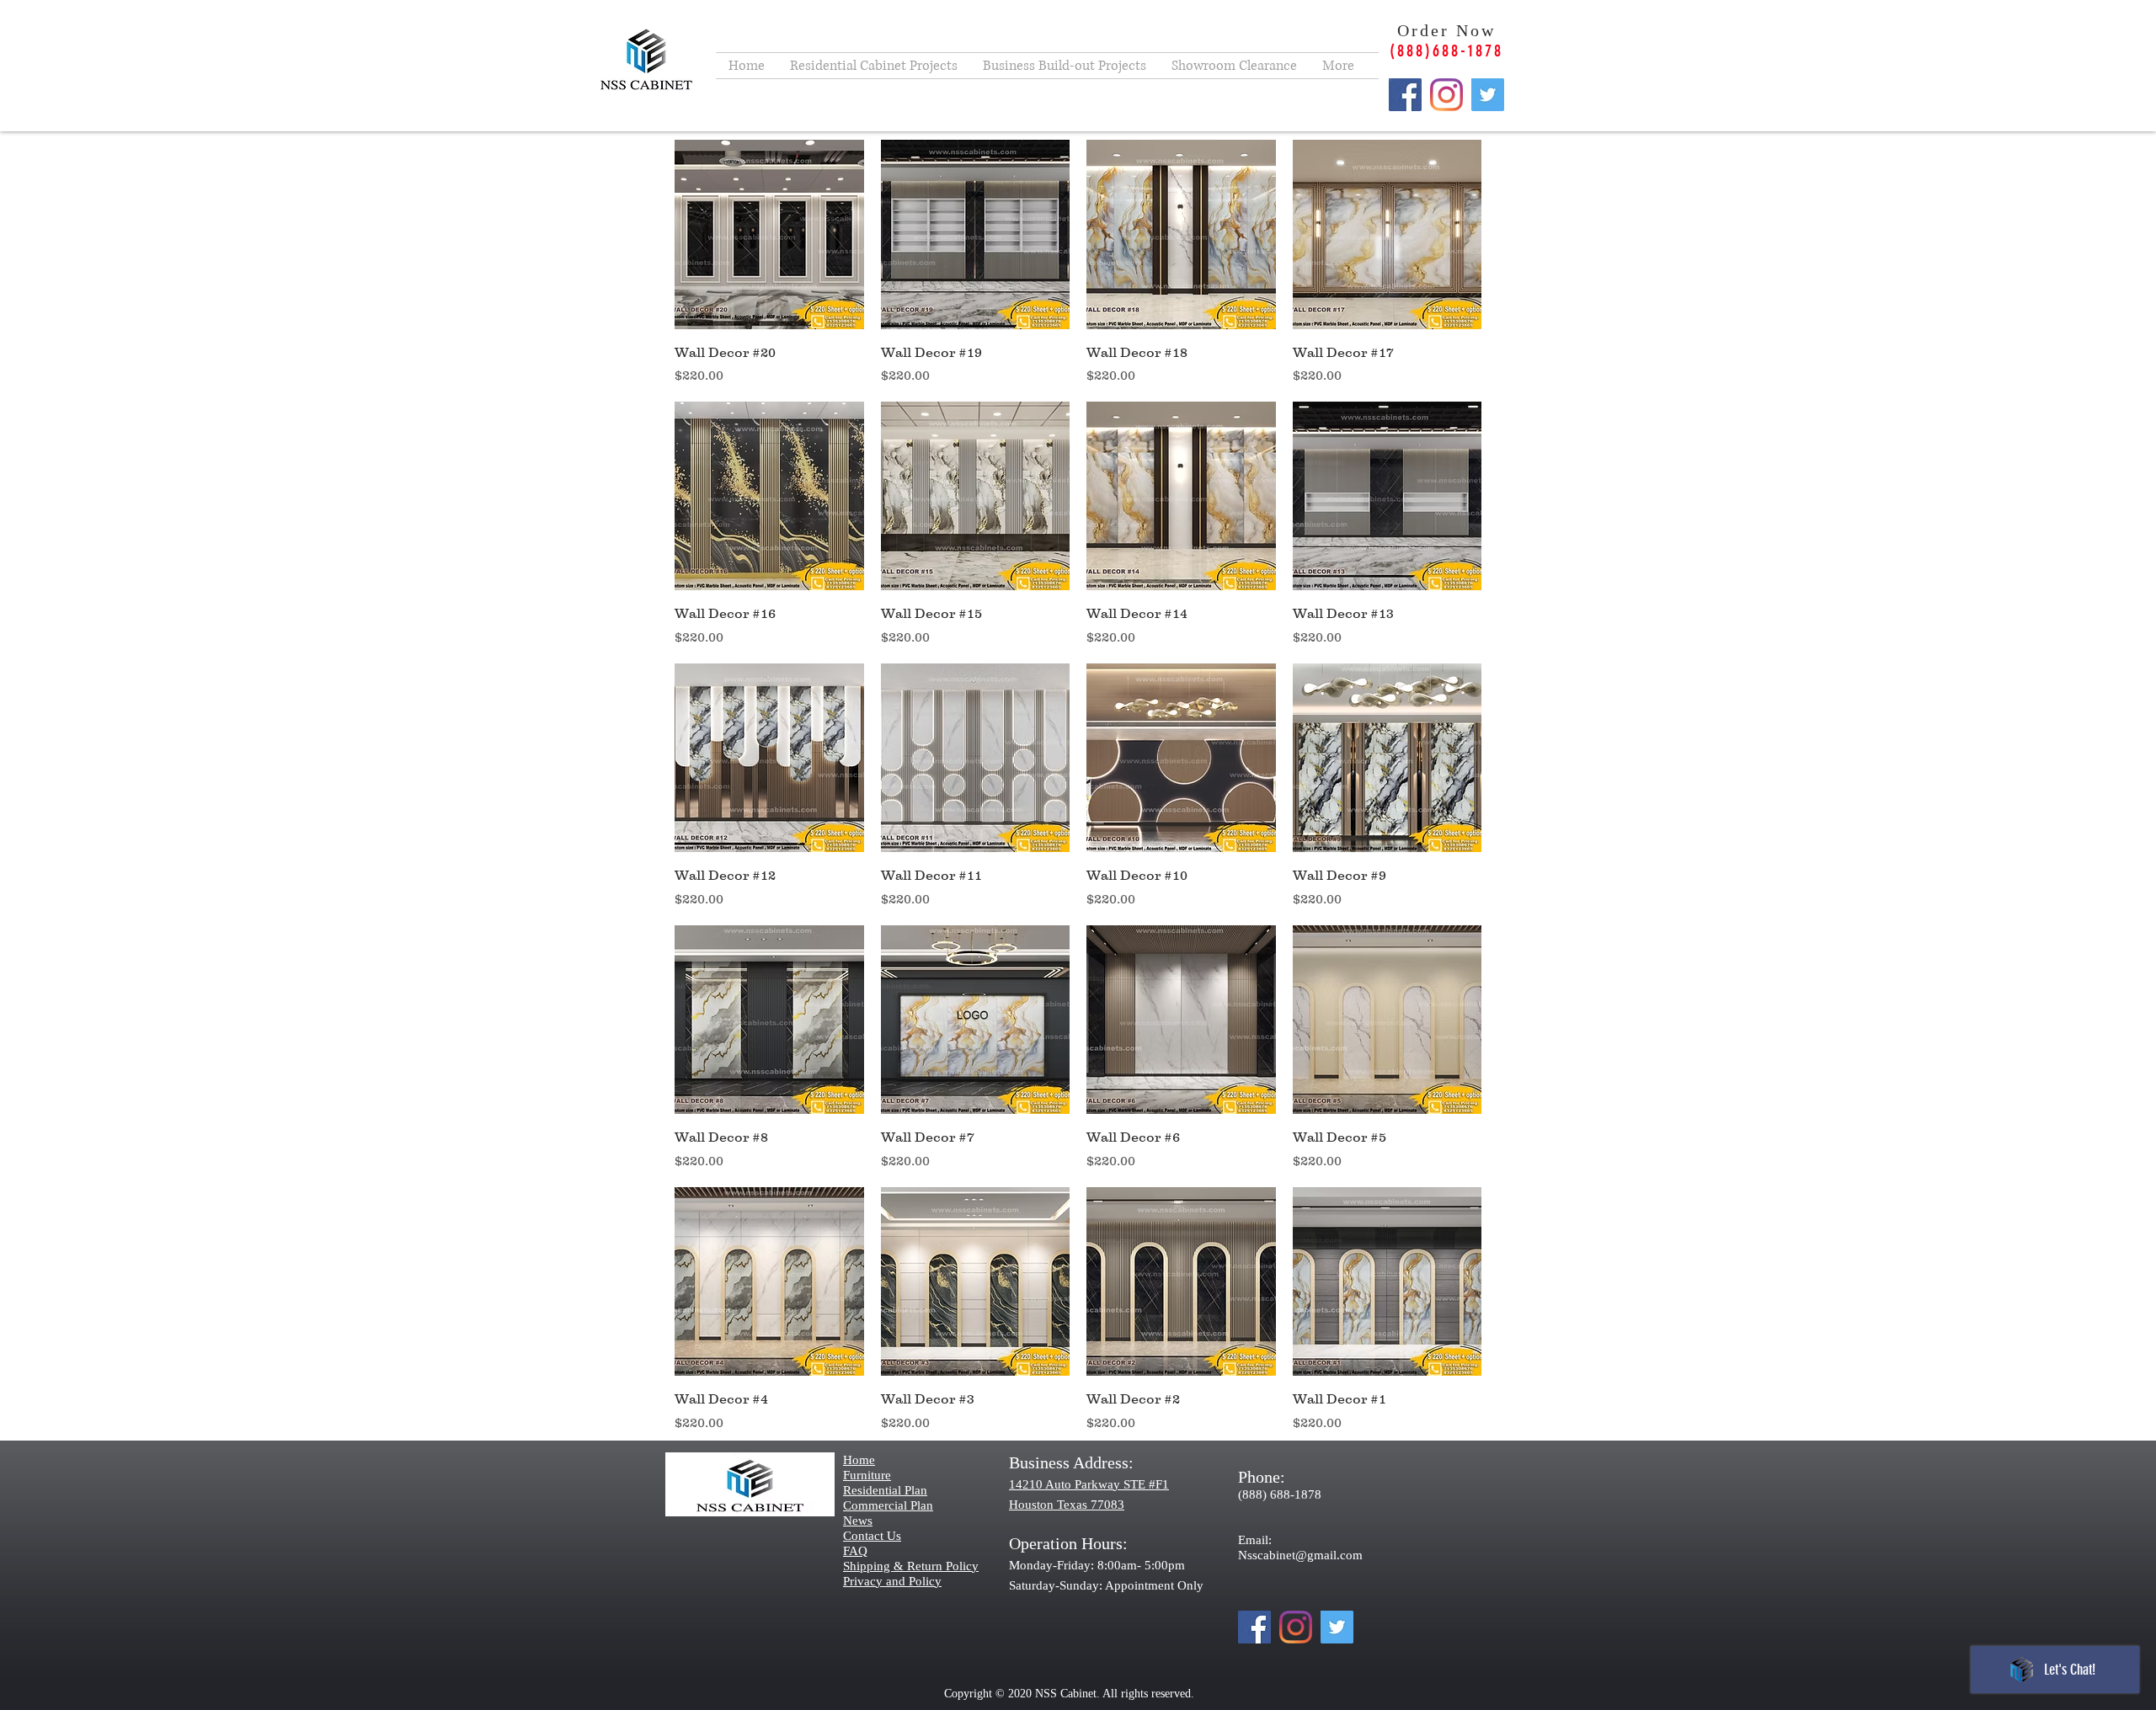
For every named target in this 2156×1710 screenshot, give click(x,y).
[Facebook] (1405, 95)
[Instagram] (1446, 95)
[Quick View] (769, 234)
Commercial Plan (888, 1505)
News (858, 1521)
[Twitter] (1488, 95)
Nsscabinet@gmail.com (1300, 1555)
